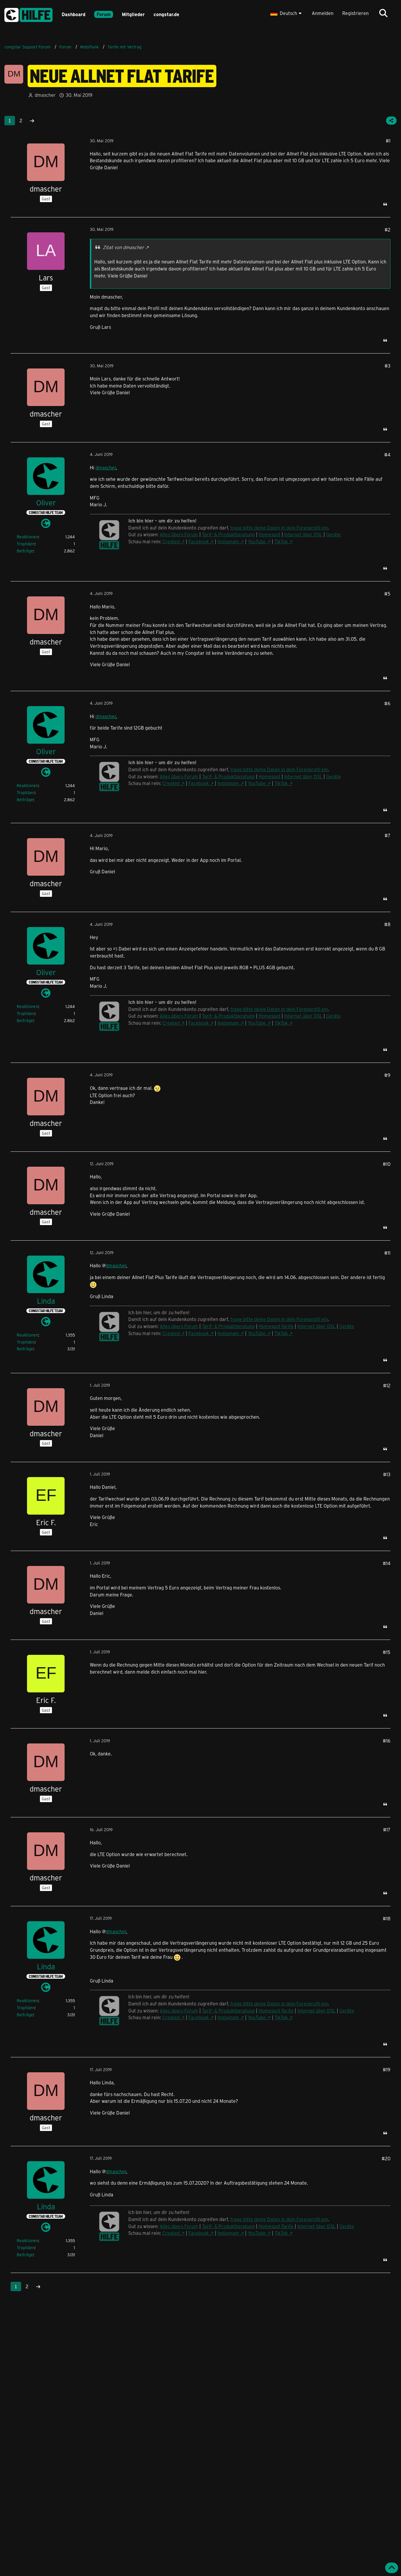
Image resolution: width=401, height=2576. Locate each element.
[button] (287, 13)
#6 (387, 703)
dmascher (106, 467)
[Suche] (383, 13)
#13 (387, 1474)
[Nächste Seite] (32, 121)
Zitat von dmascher (123, 247)
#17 (387, 1830)
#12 (387, 1385)
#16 (387, 1741)
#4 (387, 455)
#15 (387, 1652)
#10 (387, 1164)
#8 (387, 924)
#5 (387, 594)
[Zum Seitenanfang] (392, 2568)
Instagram (228, 541)
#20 (386, 2158)
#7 (387, 835)
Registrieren (355, 13)
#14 (387, 1563)
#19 (387, 2070)
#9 (387, 1075)
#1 (388, 141)
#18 (387, 1918)
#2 (387, 230)
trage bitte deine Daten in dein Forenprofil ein (279, 528)
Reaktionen (27, 537)
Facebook (199, 541)
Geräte (333, 534)
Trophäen (26, 544)
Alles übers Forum (179, 534)
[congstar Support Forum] (28, 14)
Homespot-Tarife (276, 1326)
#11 (387, 1253)
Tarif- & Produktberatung (228, 534)
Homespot (269, 534)
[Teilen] (391, 121)
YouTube (257, 541)
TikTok (281, 541)
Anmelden (323, 13)
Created (171, 541)
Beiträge (25, 551)
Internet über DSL (303, 534)
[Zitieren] (385, 204)
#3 (387, 366)
